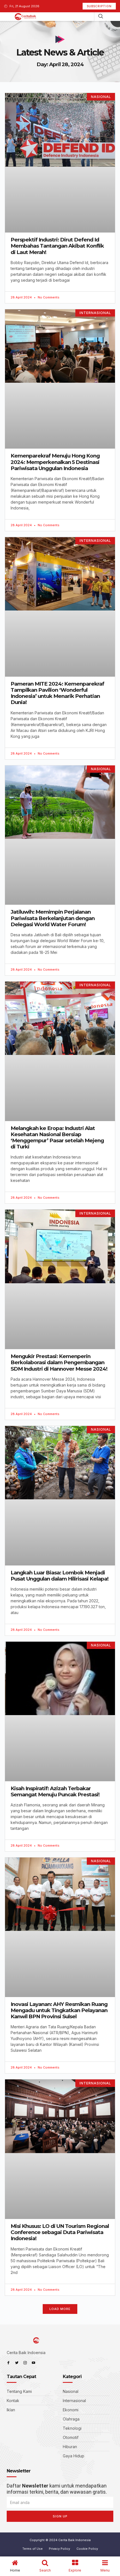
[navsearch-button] (101, 17)
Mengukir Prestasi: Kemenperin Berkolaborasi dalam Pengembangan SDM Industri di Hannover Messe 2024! (59, 1362)
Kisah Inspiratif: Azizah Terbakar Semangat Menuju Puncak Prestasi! (55, 1791)
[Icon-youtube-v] (33, 2363)
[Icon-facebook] (8, 2363)
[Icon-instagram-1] (25, 2363)
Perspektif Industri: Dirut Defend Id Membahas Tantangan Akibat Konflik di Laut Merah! (57, 246)
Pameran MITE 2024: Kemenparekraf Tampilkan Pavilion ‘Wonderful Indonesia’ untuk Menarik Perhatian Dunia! (57, 693)
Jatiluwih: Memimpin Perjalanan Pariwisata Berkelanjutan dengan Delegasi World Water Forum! (53, 918)
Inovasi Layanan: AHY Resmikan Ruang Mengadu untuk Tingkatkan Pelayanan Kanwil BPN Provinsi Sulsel (59, 2010)
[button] (60, 2309)
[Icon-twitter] (17, 2363)
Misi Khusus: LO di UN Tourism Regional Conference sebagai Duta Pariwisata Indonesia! (60, 2232)
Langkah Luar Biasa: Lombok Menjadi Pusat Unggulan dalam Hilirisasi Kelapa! (60, 1576)
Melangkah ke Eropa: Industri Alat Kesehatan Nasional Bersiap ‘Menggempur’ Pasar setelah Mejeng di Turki (57, 1138)
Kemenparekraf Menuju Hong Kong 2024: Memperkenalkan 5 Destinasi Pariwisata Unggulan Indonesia (55, 462)
